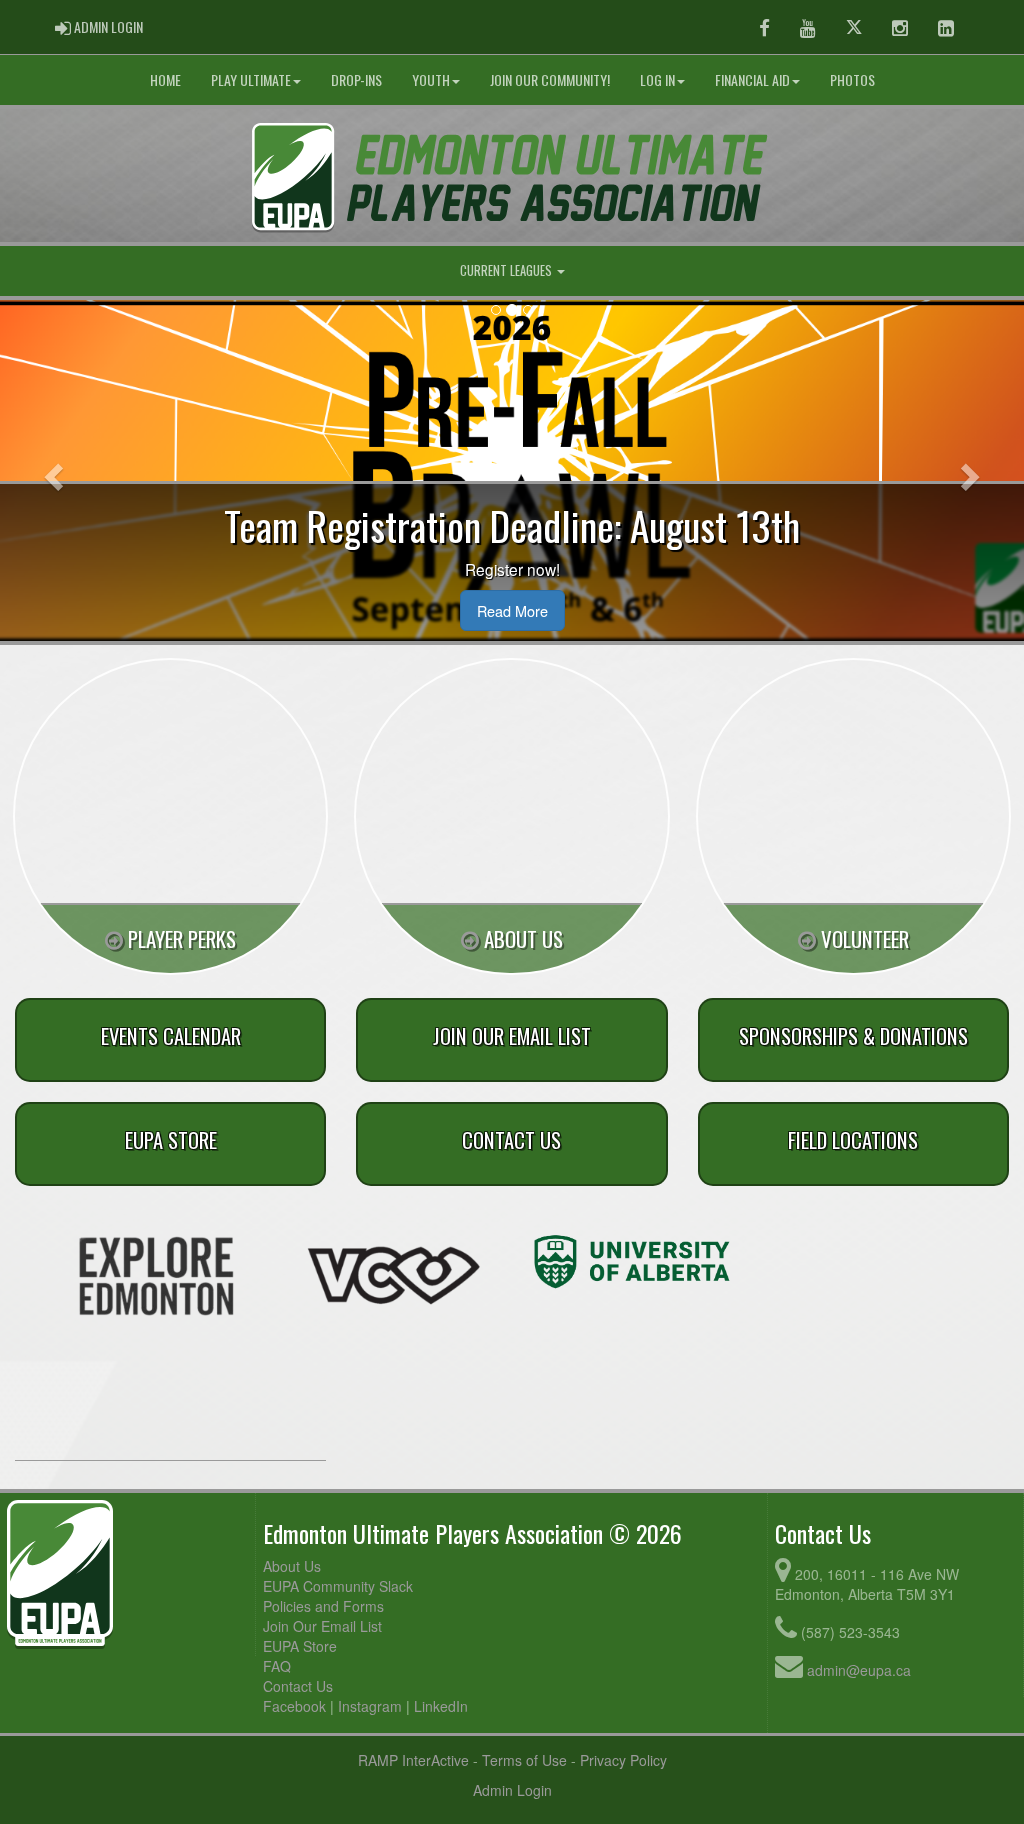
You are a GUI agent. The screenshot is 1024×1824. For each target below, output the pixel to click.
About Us (292, 1566)
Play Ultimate (251, 79)
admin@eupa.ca (859, 1670)
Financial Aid (752, 79)
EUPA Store (300, 1646)
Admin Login (512, 1790)
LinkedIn (441, 1706)
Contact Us (298, 1686)
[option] (156, 1276)
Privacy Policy (623, 1760)
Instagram (370, 1706)
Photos (852, 79)
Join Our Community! (550, 79)
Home (165, 79)
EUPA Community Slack (338, 1586)
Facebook (294, 1706)
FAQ (277, 1666)
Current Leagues (507, 270)
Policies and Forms (323, 1606)
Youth (431, 79)
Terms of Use (524, 1760)
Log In (657, 79)
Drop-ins (356, 79)
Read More (512, 610)
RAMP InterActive (413, 1760)
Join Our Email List (322, 1626)
